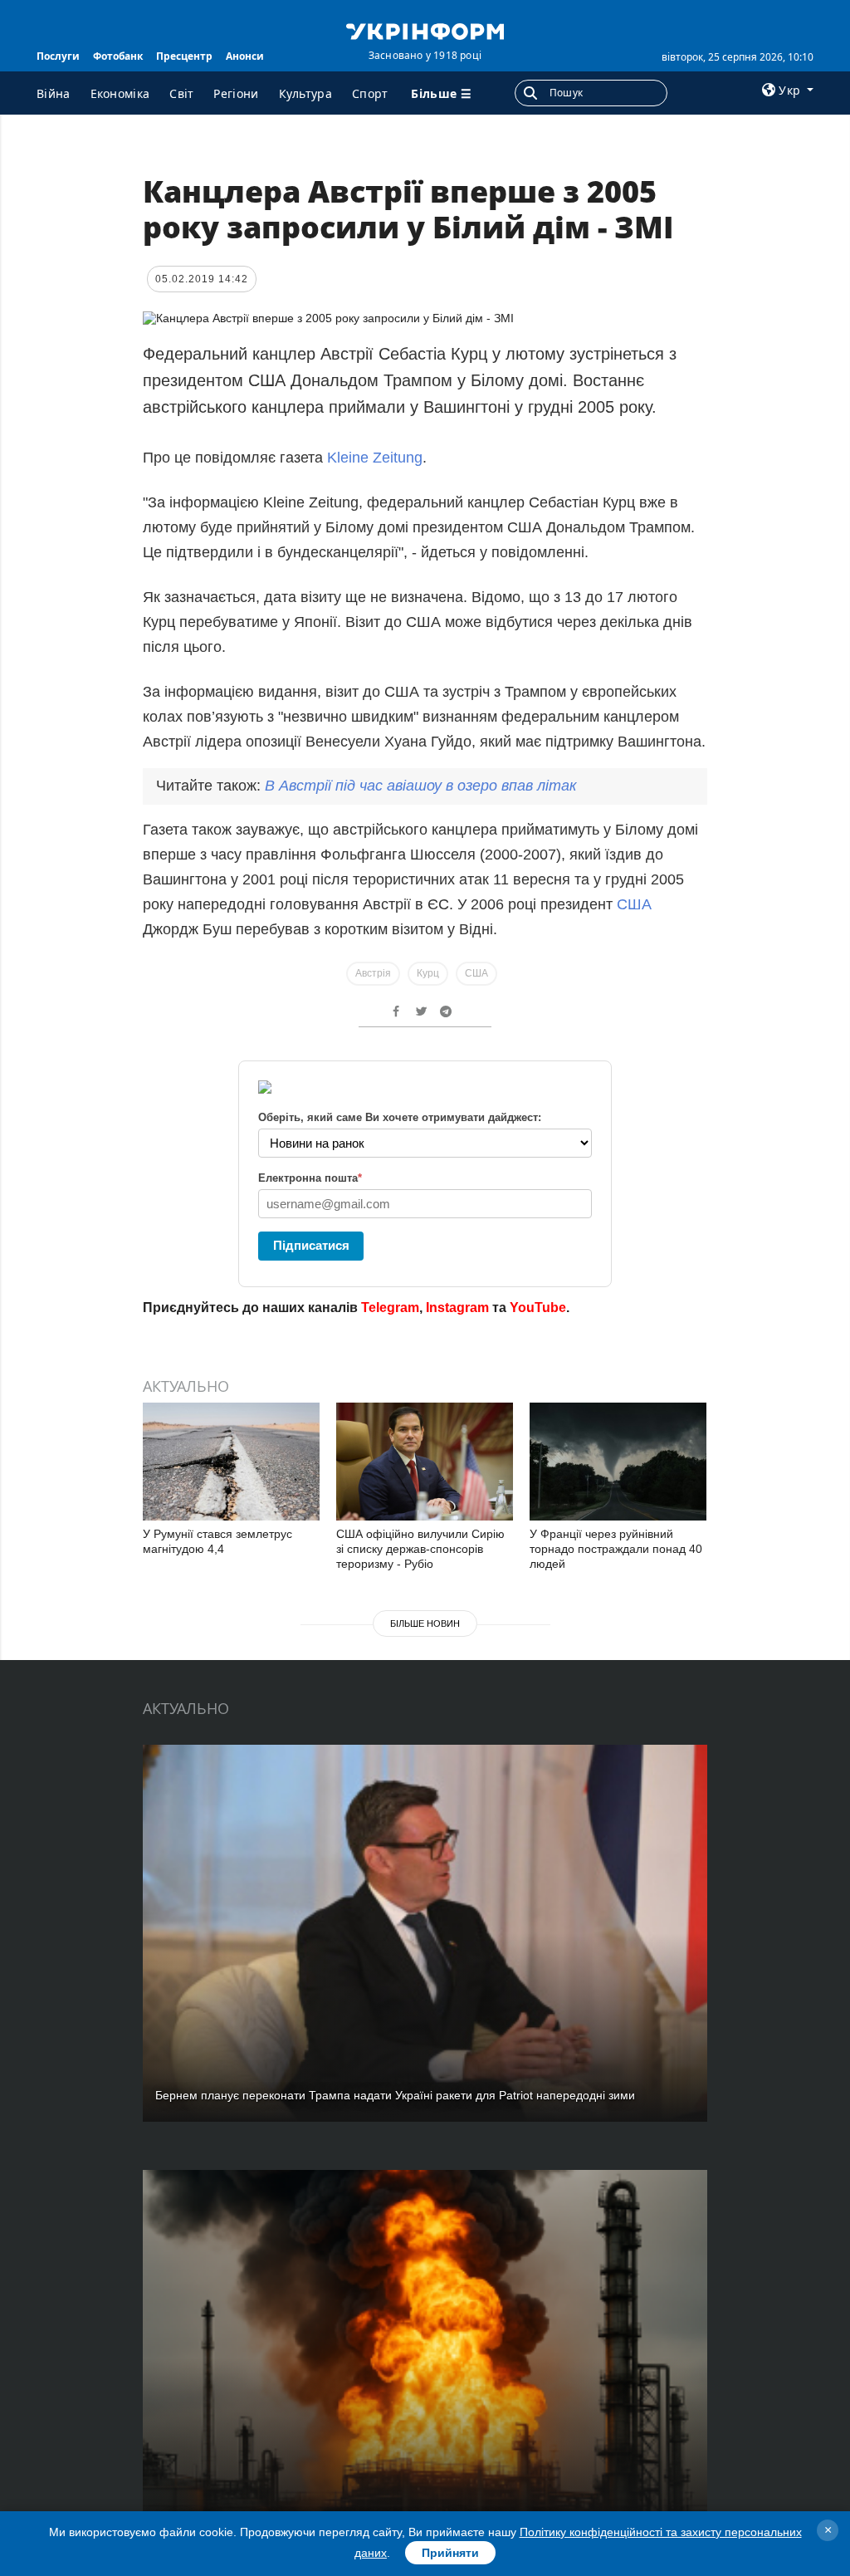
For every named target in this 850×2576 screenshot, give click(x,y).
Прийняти (450, 2553)
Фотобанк (118, 56)
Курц (428, 973)
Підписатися (311, 1245)
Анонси (245, 56)
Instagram (457, 1308)
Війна (54, 93)
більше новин (425, 1623)
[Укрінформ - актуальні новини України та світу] (425, 30)
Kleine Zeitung (375, 458)
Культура (305, 93)
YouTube (538, 1308)
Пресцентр (184, 56)
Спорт (370, 93)
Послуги (58, 56)
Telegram (390, 1308)
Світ (181, 93)
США (634, 904)
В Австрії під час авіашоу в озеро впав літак (421, 786)
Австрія (373, 973)
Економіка (120, 93)
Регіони (236, 93)
